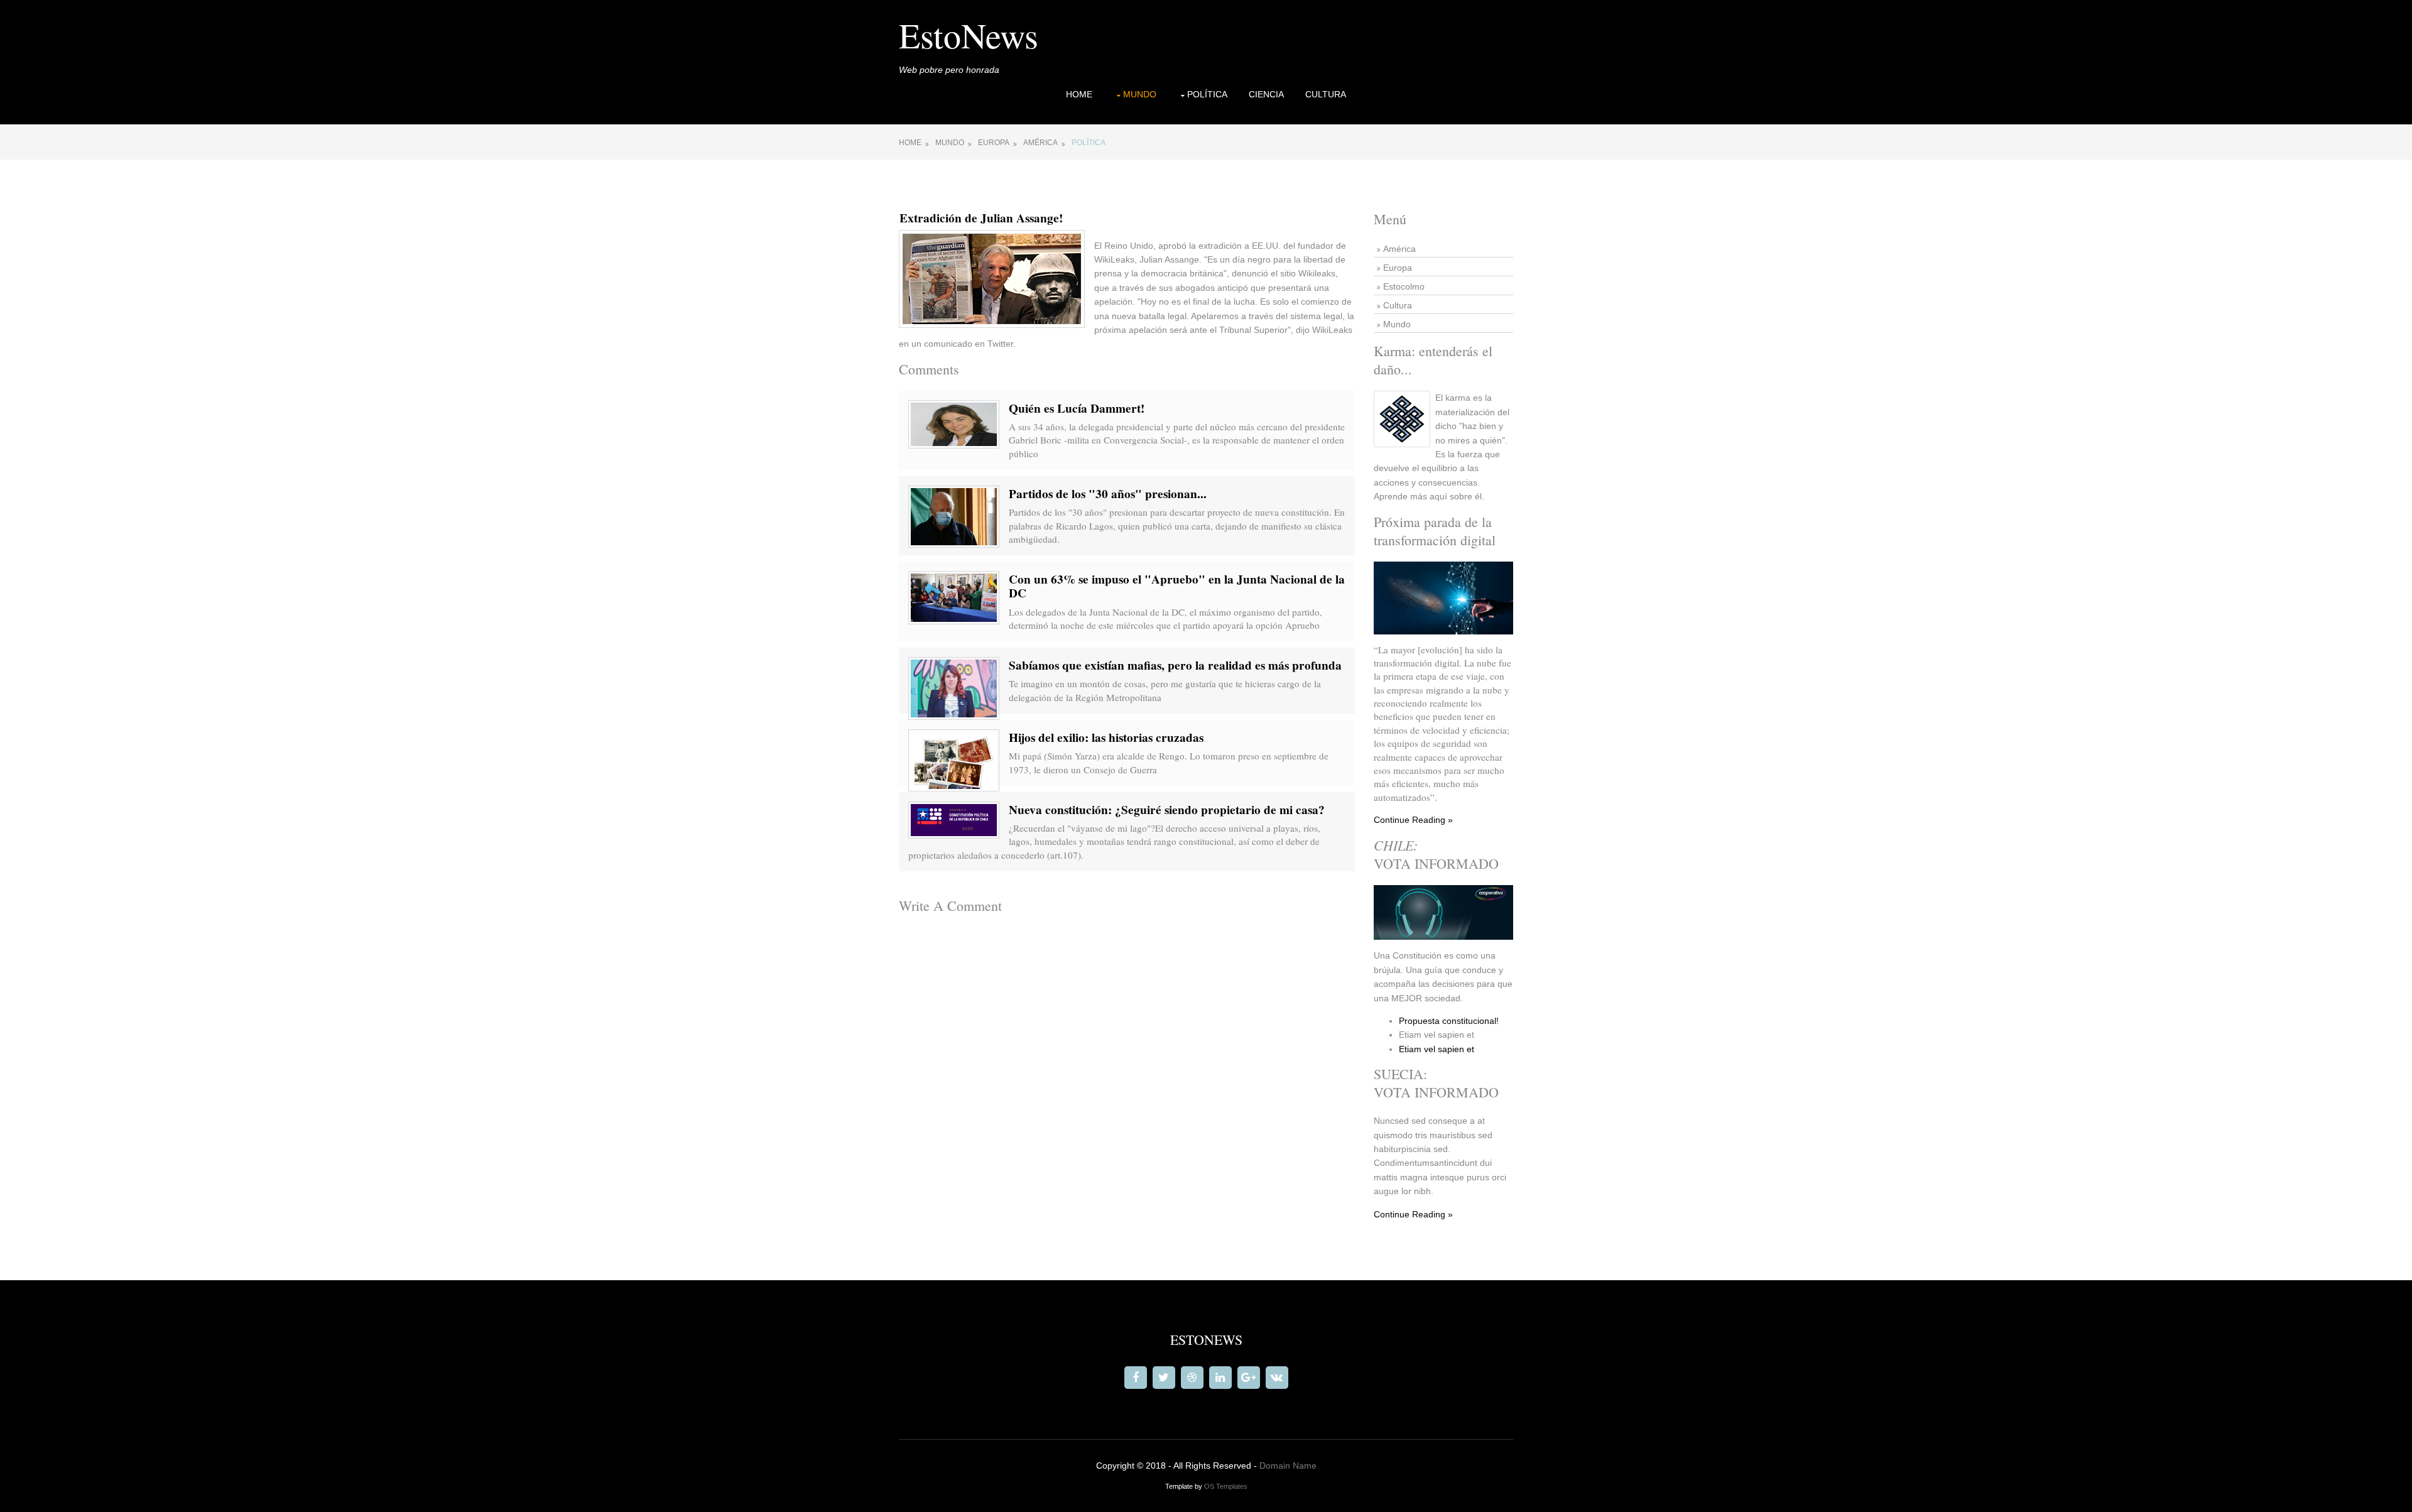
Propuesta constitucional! (1449, 1021)
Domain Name (1288, 1466)
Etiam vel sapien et (1437, 1049)
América (1040, 143)
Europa (994, 143)
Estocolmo (1404, 286)
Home (1079, 94)
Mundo (1140, 94)
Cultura (1326, 94)
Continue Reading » (1413, 820)
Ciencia (1266, 94)
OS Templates (1226, 1486)
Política (1207, 94)
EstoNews (969, 35)
